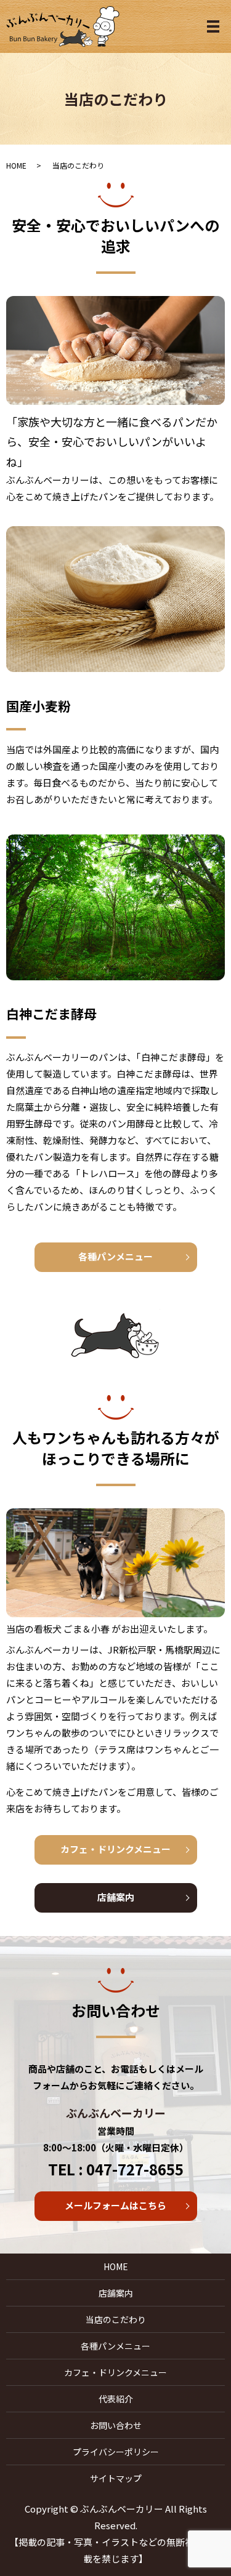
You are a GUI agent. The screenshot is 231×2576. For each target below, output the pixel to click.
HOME (16, 165)
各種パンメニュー (115, 1256)
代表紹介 (116, 2399)
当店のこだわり (116, 2319)
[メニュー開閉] (213, 26)
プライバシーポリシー (116, 2452)
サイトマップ (116, 2478)
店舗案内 (116, 1897)
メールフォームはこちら (115, 2205)
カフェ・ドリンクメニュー (115, 1849)
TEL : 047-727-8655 (116, 2169)
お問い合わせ (116, 2425)
